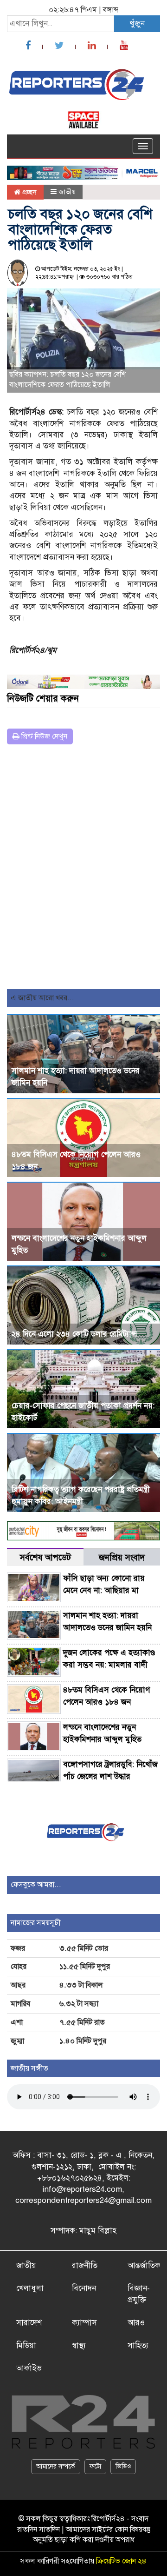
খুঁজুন (137, 23)
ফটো (95, 2466)
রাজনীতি (85, 2265)
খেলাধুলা (30, 2288)
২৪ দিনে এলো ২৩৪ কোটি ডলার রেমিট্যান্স (74, 1334)
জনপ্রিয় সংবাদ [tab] (122, 1557)
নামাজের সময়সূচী (36, 1923)
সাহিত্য (138, 2345)
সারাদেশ (29, 2323)
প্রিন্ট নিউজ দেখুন (43, 736)
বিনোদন (84, 2288)
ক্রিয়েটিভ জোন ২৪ (121, 2561)
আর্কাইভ (29, 2368)
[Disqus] (83, 870)
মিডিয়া (26, 2345)
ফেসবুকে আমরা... (36, 1885)
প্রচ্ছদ (29, 192)
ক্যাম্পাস (84, 2323)
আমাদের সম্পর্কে (56, 2466)
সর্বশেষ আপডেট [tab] (45, 1557)
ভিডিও (123, 2466)
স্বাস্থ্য (79, 2345)
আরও (136, 2323)
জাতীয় (67, 192)
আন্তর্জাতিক (144, 2265)
